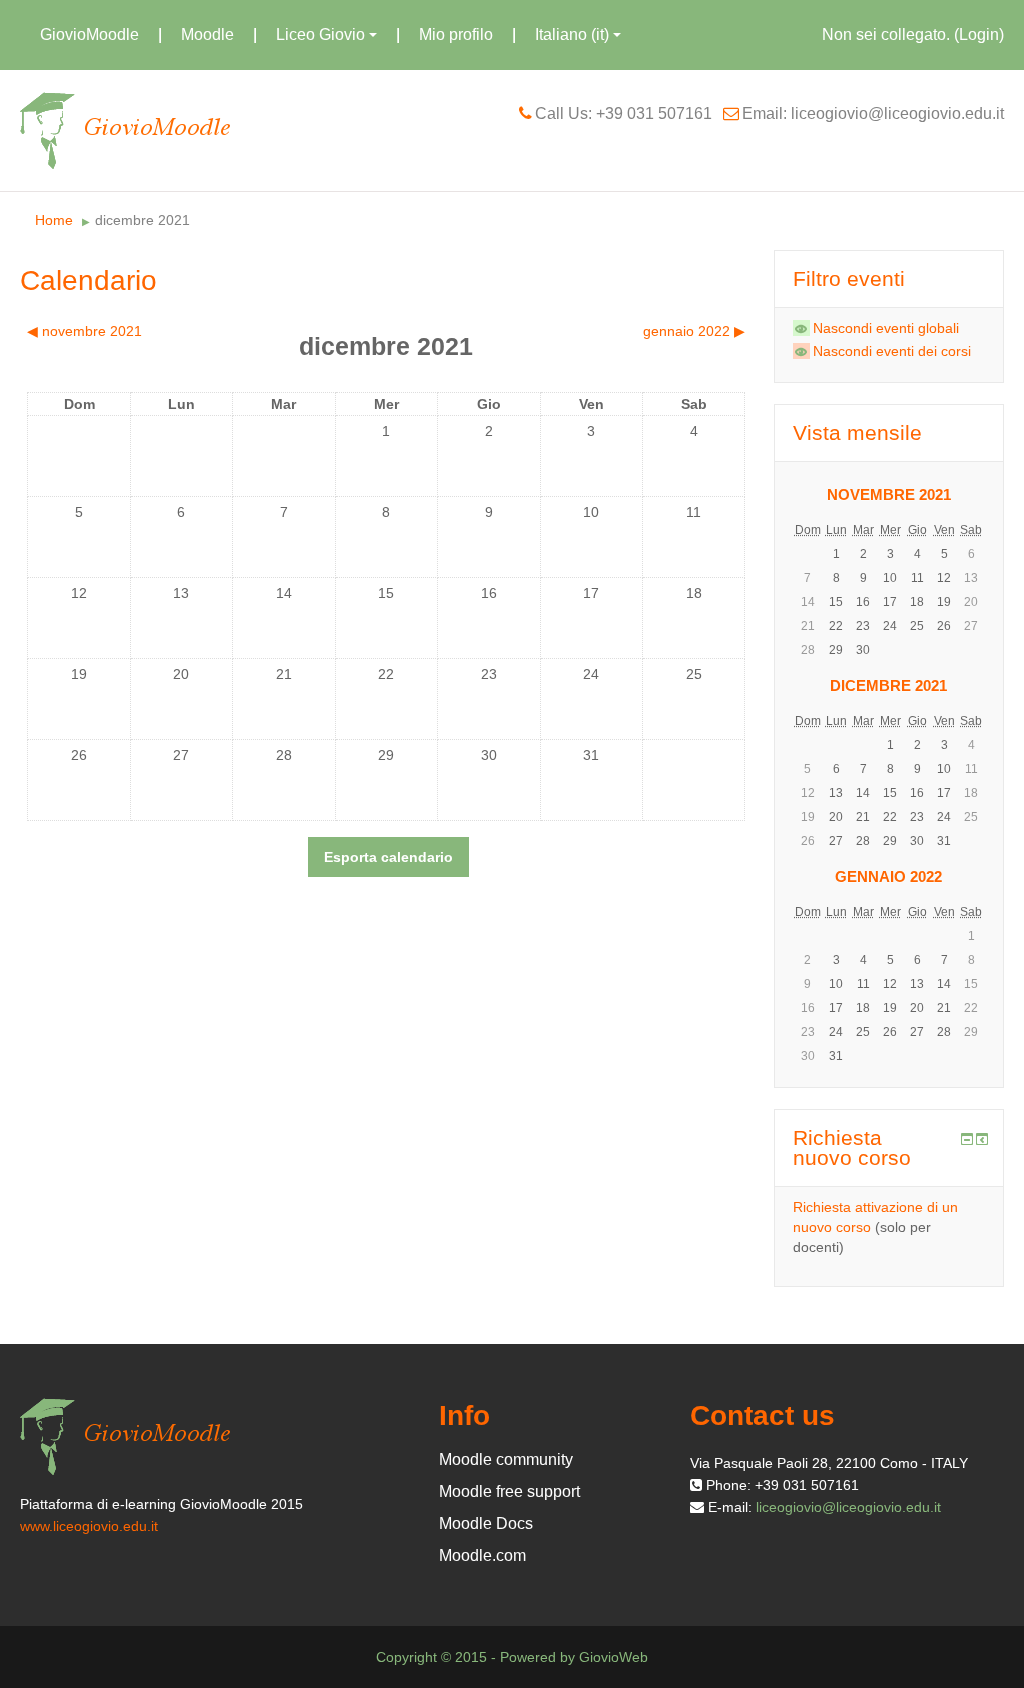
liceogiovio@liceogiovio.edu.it (848, 1507)
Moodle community (506, 1459)
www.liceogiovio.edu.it (89, 1526)
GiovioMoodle (89, 34)
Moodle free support (509, 1491)
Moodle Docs (486, 1523)
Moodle (207, 34)
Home (54, 220)
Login (979, 34)
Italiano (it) (572, 34)
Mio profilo (456, 34)
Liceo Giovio (320, 34)
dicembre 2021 (142, 220)
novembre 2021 (889, 494)
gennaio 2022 (888, 876)
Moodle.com (482, 1555)
